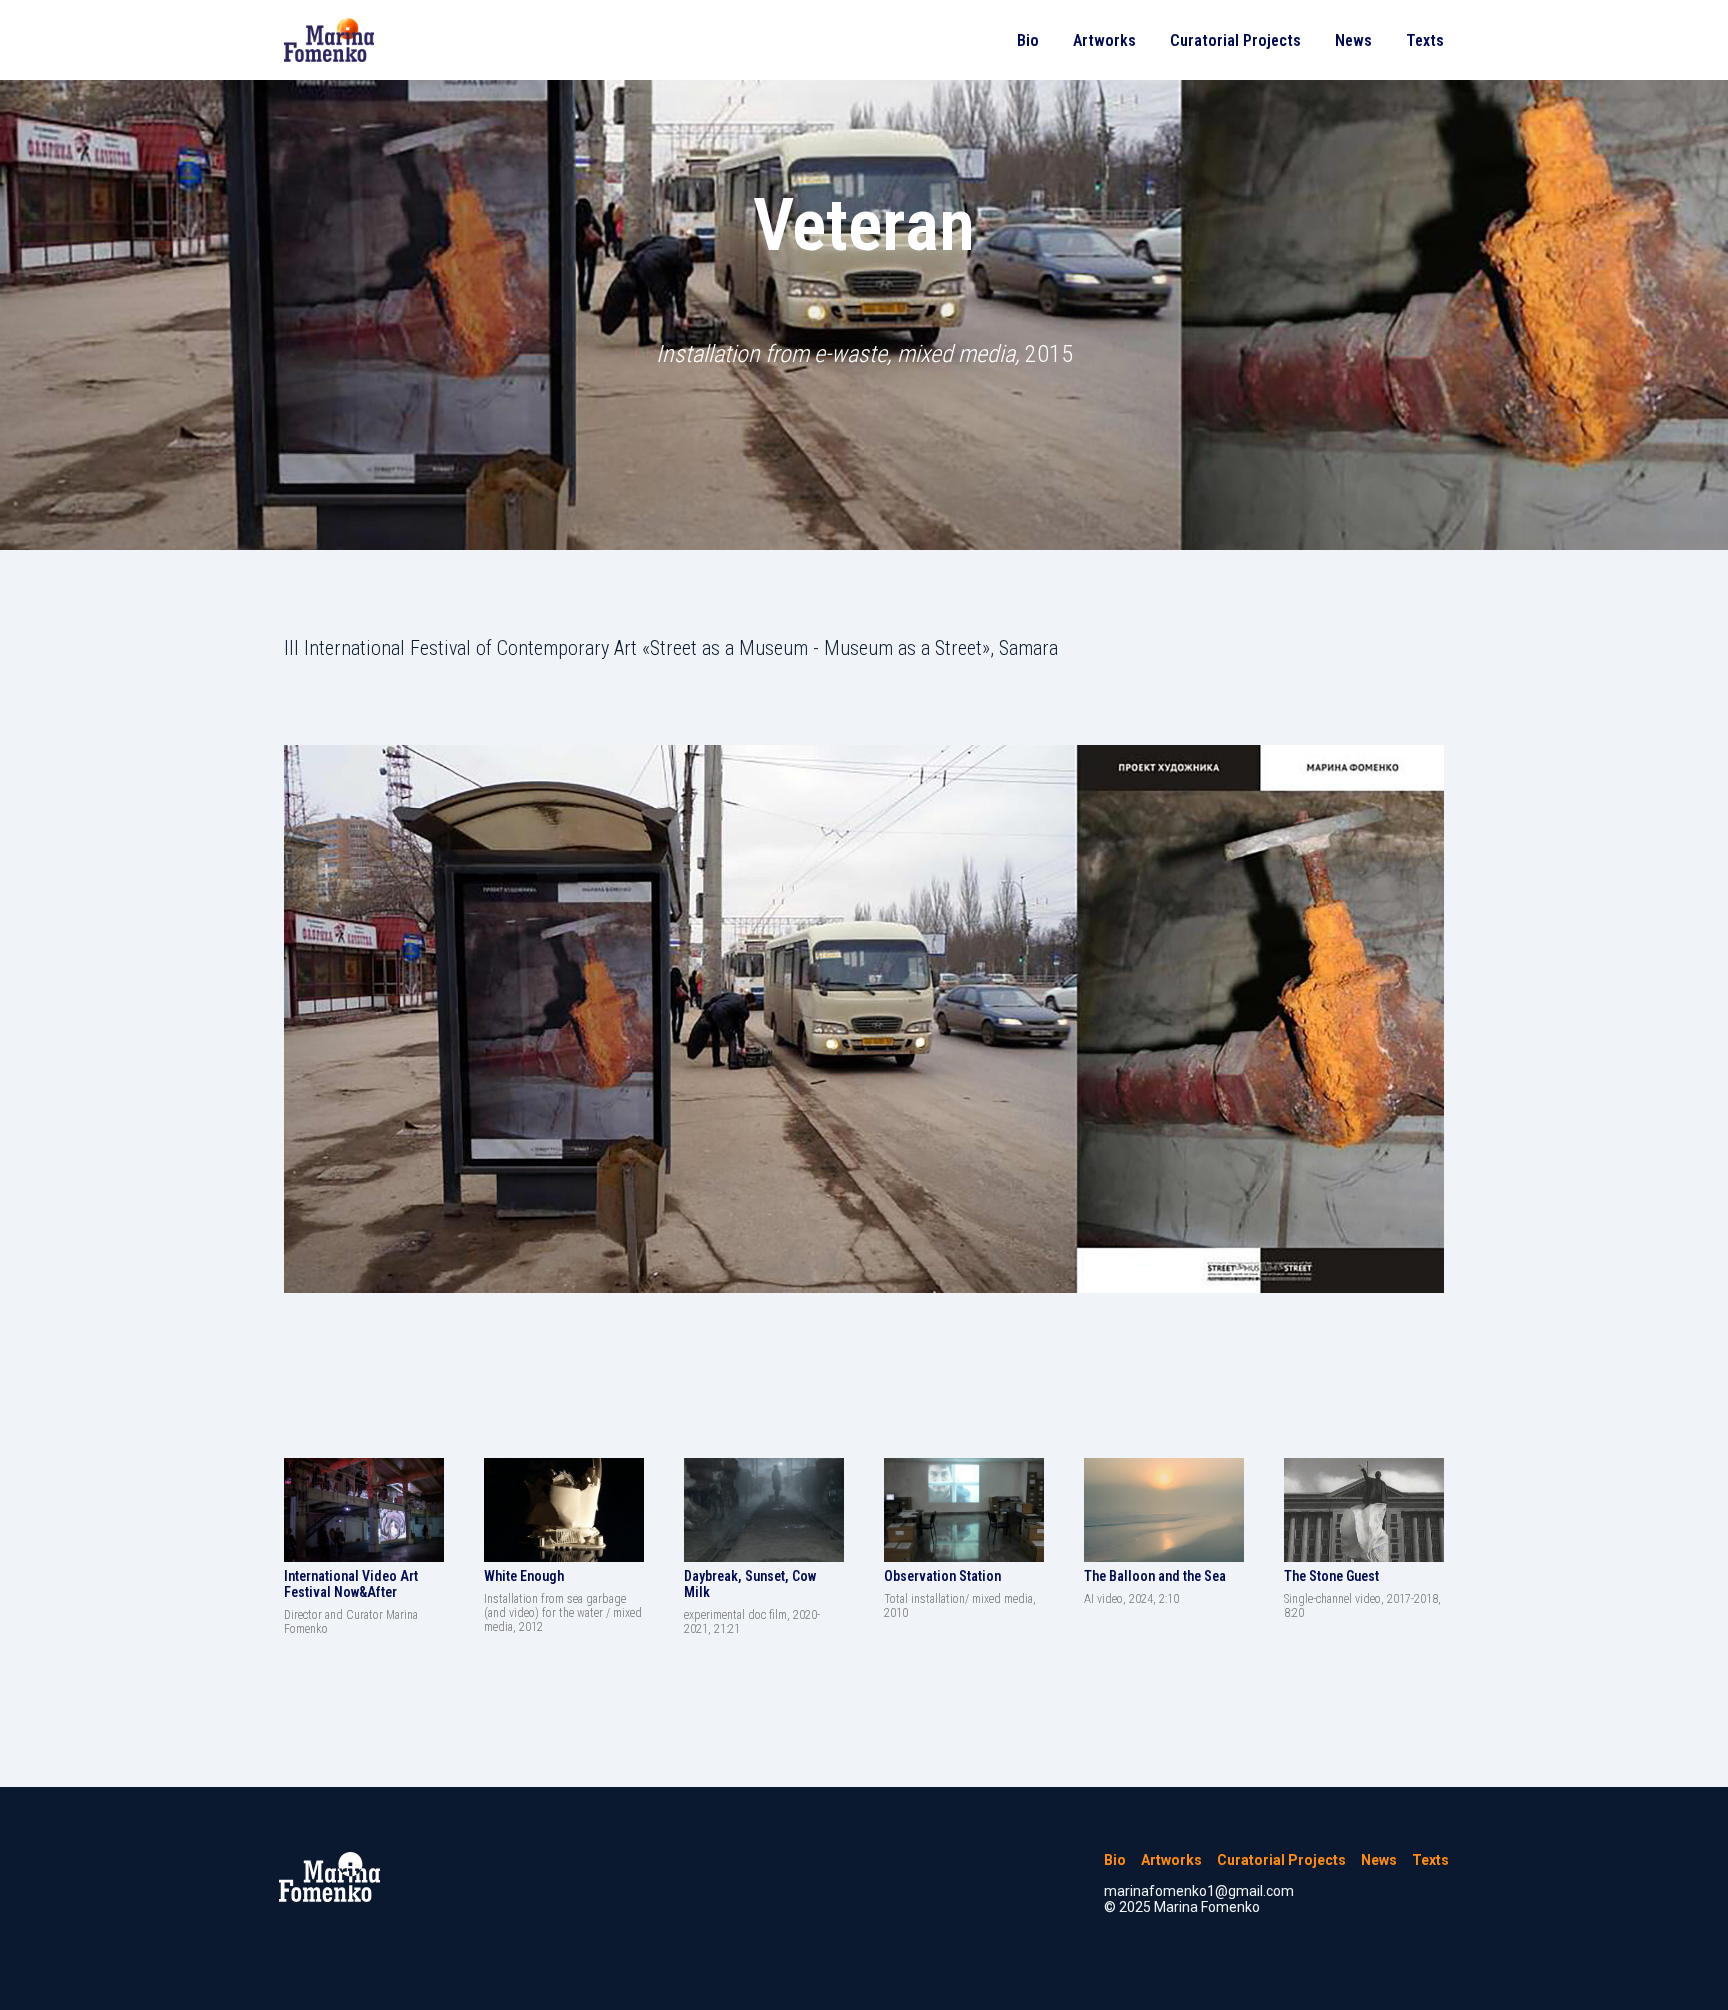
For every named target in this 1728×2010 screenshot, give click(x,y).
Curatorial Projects (1235, 40)
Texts (1425, 40)
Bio (1028, 40)
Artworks (1104, 40)
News (1353, 40)
